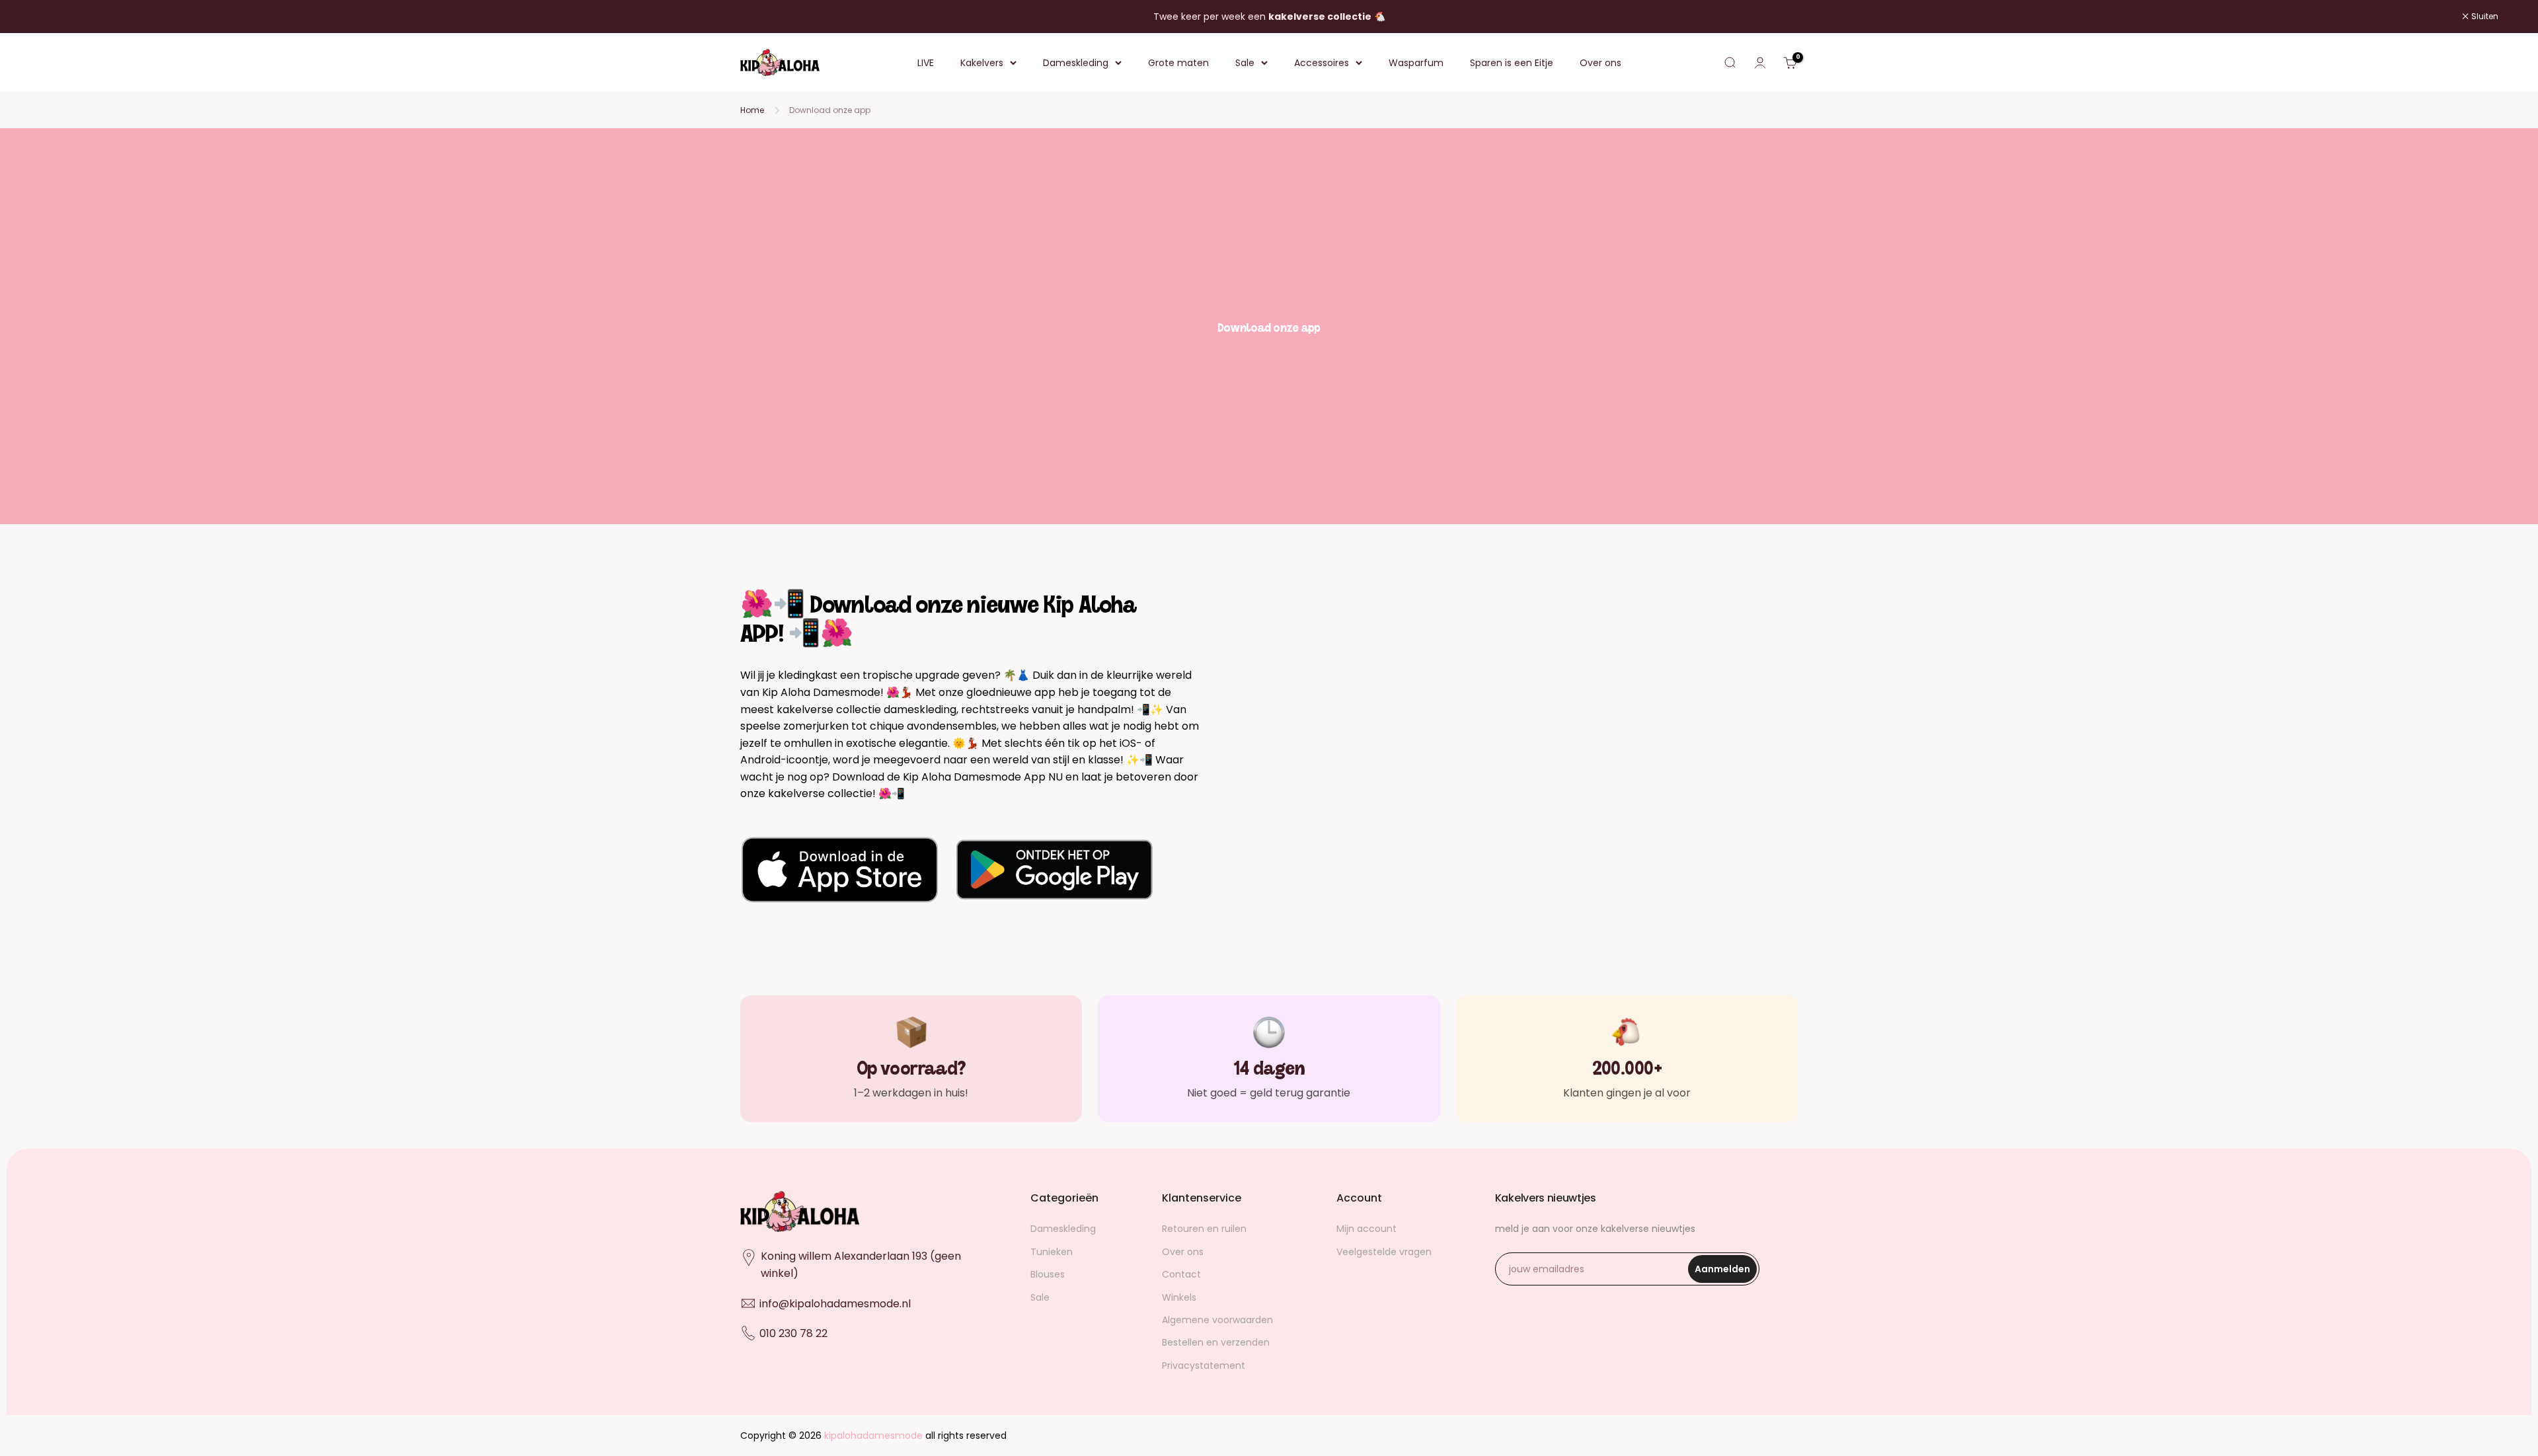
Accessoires (1322, 63)
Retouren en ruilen (1204, 1229)
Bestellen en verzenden (1216, 1342)
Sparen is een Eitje (1512, 63)
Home (752, 110)
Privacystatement (1204, 1365)
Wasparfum (1416, 63)
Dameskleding (1076, 63)
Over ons (1600, 63)
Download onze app (830, 110)
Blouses (1048, 1274)
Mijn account (1366, 1229)
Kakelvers (982, 63)
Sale (1245, 63)
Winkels (1179, 1297)
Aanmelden (1726, 1273)
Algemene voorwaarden (1217, 1320)
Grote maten (1178, 63)
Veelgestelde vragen (1384, 1252)
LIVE (926, 63)
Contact (1181, 1274)
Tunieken (1052, 1252)
